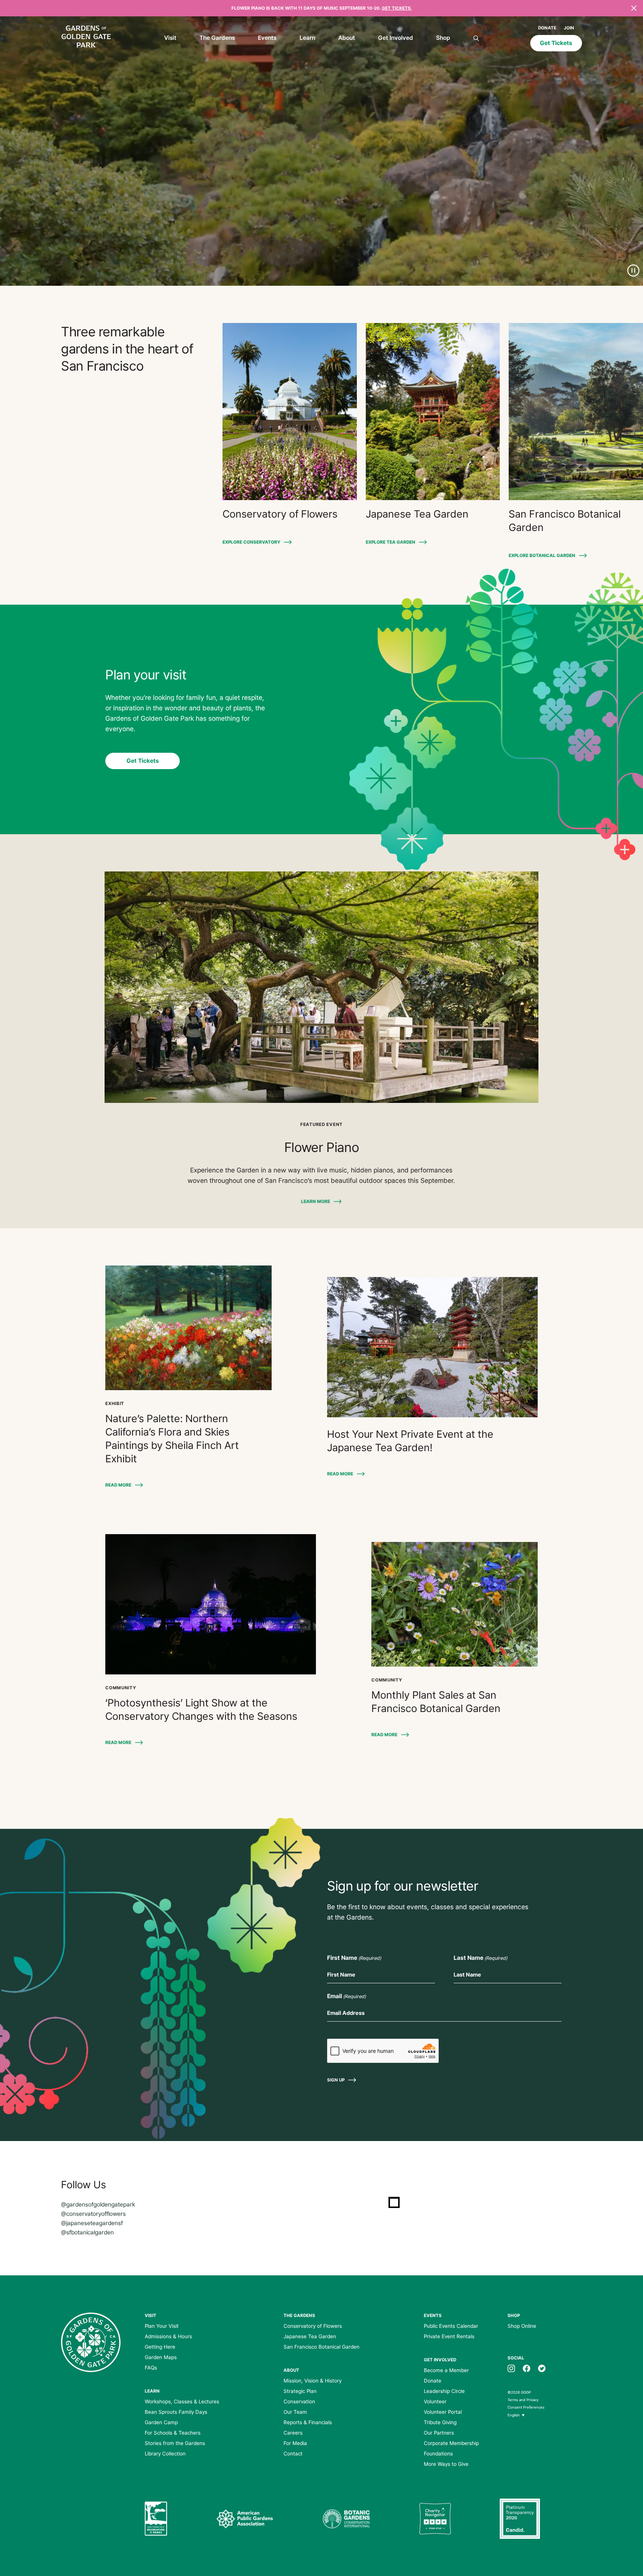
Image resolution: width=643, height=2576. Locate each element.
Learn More (316, 1201)
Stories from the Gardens (175, 2443)
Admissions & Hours (168, 2336)
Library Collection (165, 2454)
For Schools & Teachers (173, 2433)
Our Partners (439, 2433)
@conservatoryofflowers (93, 2214)
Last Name (480, 1958)
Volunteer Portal (443, 2412)
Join (569, 28)
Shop (443, 38)
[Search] (476, 39)
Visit (170, 38)
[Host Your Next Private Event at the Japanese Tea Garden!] (432, 1347)
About (347, 38)
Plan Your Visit (162, 2326)
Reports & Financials (308, 2422)
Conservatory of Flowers (313, 2326)
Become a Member (446, 2370)
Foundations (438, 2454)
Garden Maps (161, 2357)
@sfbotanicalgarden (87, 2232)
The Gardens (217, 38)
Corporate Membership (451, 2443)
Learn (307, 38)
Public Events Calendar (451, 2326)
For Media (295, 2443)
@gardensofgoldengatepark (98, 2204)
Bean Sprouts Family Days (176, 2412)
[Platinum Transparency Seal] (520, 2519)
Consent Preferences (526, 2407)
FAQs (151, 2368)
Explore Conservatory (251, 542)
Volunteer (435, 2401)
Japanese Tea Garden (310, 2336)
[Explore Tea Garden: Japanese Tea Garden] (433, 412)
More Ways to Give (446, 2464)
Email (346, 1996)
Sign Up (336, 2080)
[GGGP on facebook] (527, 2368)
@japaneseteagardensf (92, 2223)
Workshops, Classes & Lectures (182, 2401)
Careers (293, 2433)
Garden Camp (161, 2422)
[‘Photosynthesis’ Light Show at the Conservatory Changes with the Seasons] (211, 1604)
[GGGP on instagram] (511, 2368)
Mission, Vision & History (313, 2381)
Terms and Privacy (523, 2400)
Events (267, 38)
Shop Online (522, 2326)
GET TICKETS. (397, 8)
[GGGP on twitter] (542, 2368)
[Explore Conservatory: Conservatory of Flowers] (290, 412)
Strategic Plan (300, 2391)
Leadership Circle (444, 2391)
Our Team (295, 2412)
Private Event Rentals (449, 2336)
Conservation (299, 2401)
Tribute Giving (440, 2422)
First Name (354, 1958)
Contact (293, 2454)
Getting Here (160, 2347)
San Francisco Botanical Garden (321, 2347)
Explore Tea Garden (391, 542)
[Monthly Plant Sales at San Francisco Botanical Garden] (455, 1604)
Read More (118, 1485)
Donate (547, 28)
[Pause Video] (633, 271)
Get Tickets (556, 43)
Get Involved (396, 38)
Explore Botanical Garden (542, 556)
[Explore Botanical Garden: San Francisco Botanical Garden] (576, 412)
